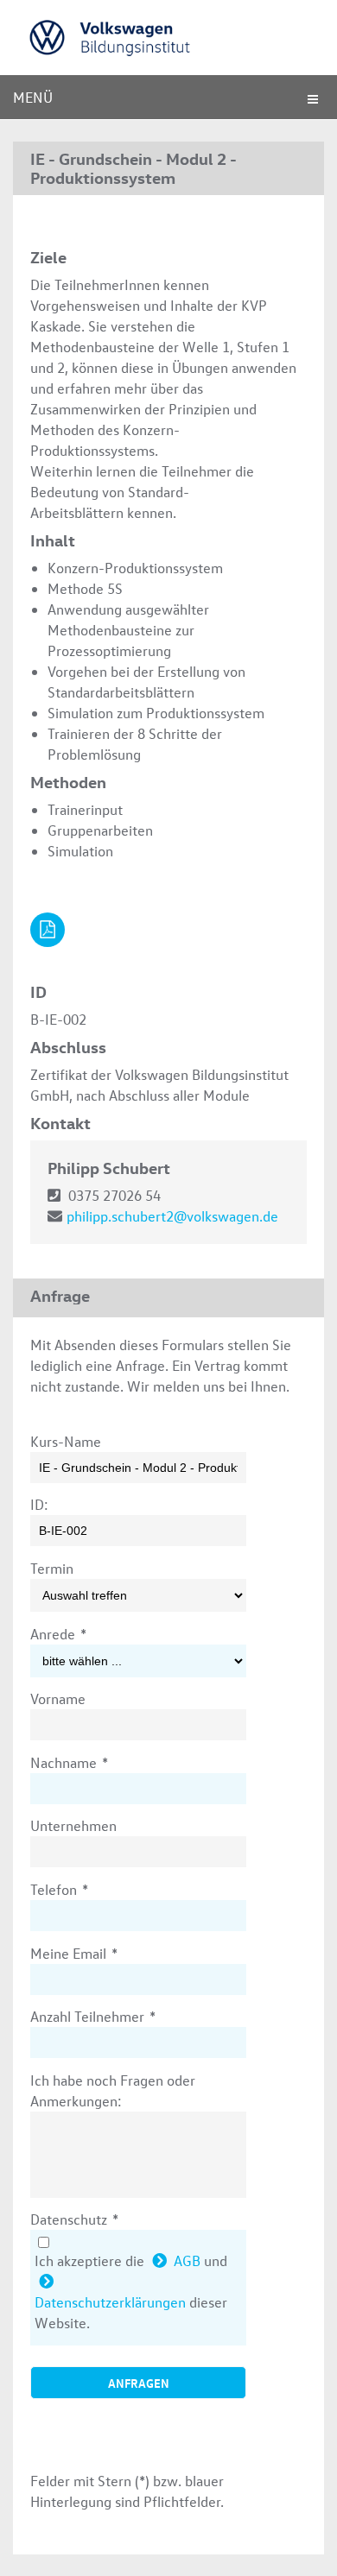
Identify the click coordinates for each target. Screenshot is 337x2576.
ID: (39, 1504)
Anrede (58, 1634)
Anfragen (139, 2383)
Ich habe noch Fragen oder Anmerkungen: (113, 2090)
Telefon (59, 1889)
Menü (33, 97)
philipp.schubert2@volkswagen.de (172, 1216)
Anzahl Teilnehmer (93, 2016)
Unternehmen (73, 1825)
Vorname (58, 1698)
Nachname (69, 1762)
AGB (187, 2260)
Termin (52, 1568)
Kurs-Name (66, 1441)
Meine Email (74, 1953)
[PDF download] (48, 930)
